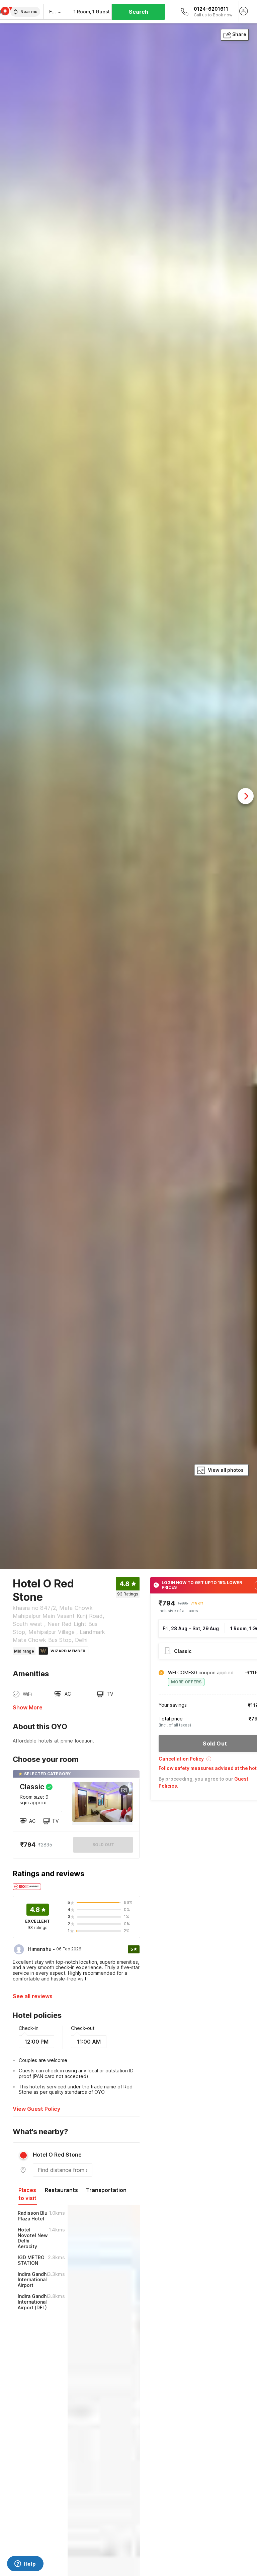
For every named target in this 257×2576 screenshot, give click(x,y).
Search (139, 12)
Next (246, 796)
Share (239, 34)
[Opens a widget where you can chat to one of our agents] (25, 2564)
